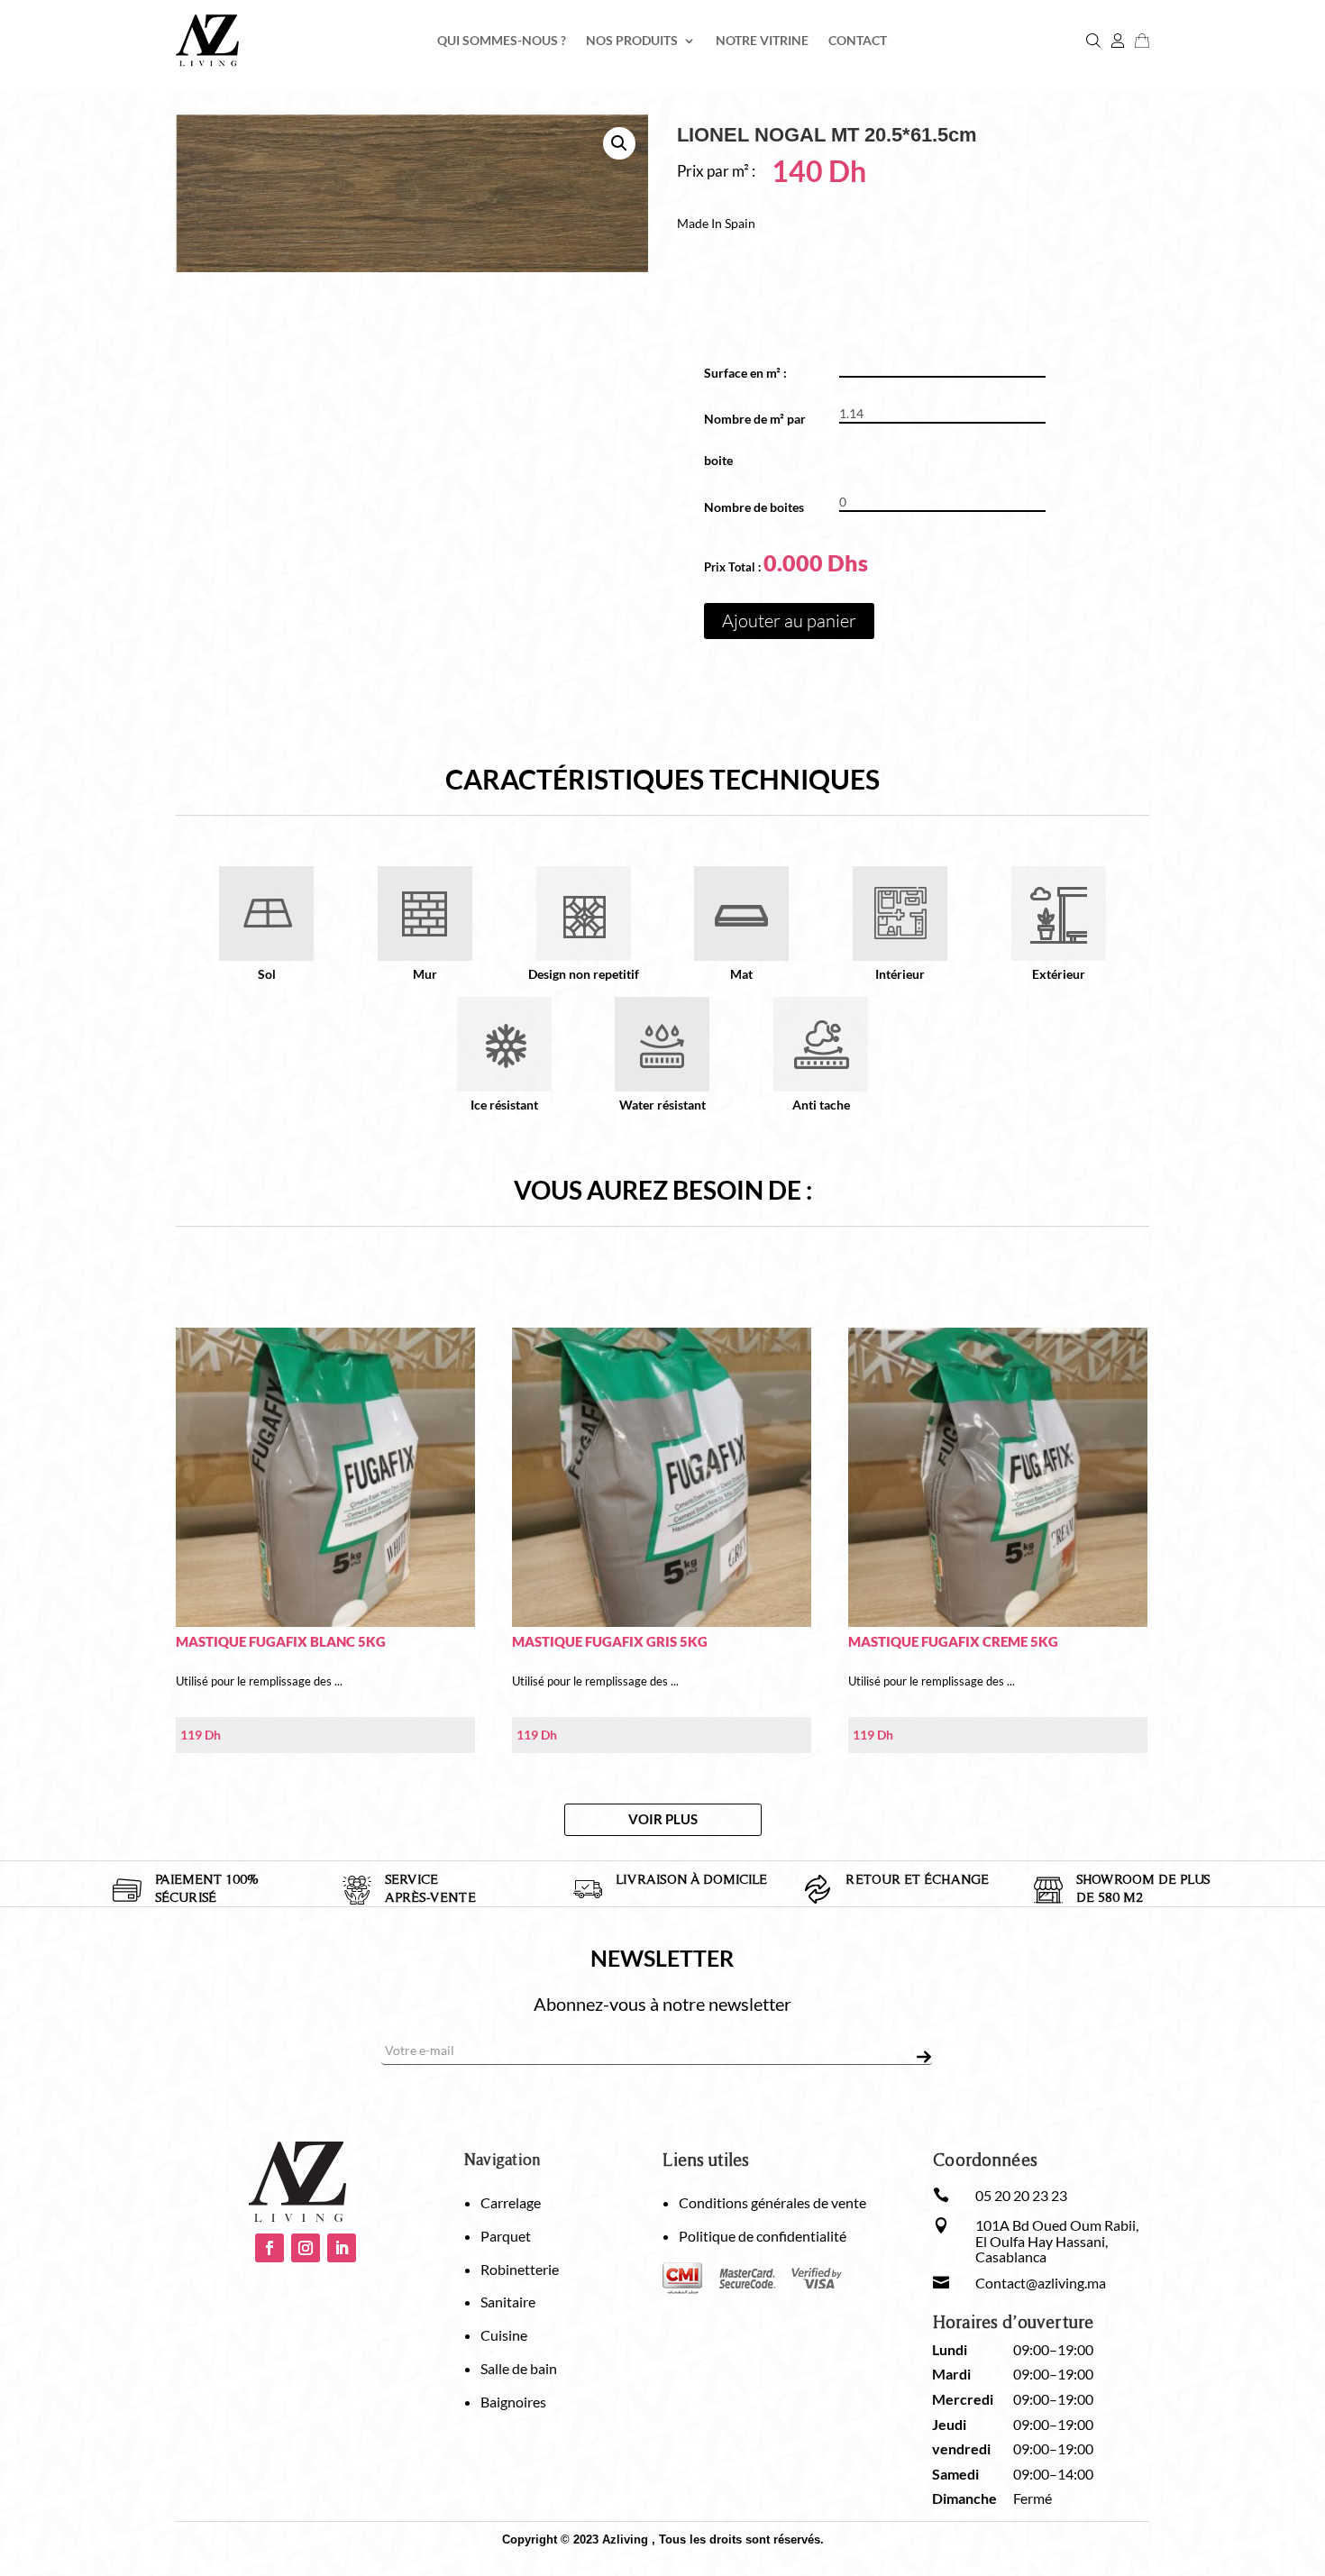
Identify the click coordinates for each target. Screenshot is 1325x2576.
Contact (858, 41)
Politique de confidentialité (763, 2236)
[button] (619, 143)
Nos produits (632, 41)
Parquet (506, 2236)
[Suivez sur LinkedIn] (342, 2248)
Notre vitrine (762, 41)
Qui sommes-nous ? (502, 41)
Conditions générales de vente (772, 2202)
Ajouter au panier (789, 621)
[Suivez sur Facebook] (270, 2248)
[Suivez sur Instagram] (306, 2248)
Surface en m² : (752, 373)
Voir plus (663, 1819)
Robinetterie (520, 2269)
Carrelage (511, 2202)
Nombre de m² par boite (755, 439)
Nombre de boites (754, 507)
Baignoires (513, 2402)
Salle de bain (519, 2368)
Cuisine (504, 2335)
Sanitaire (508, 2302)
